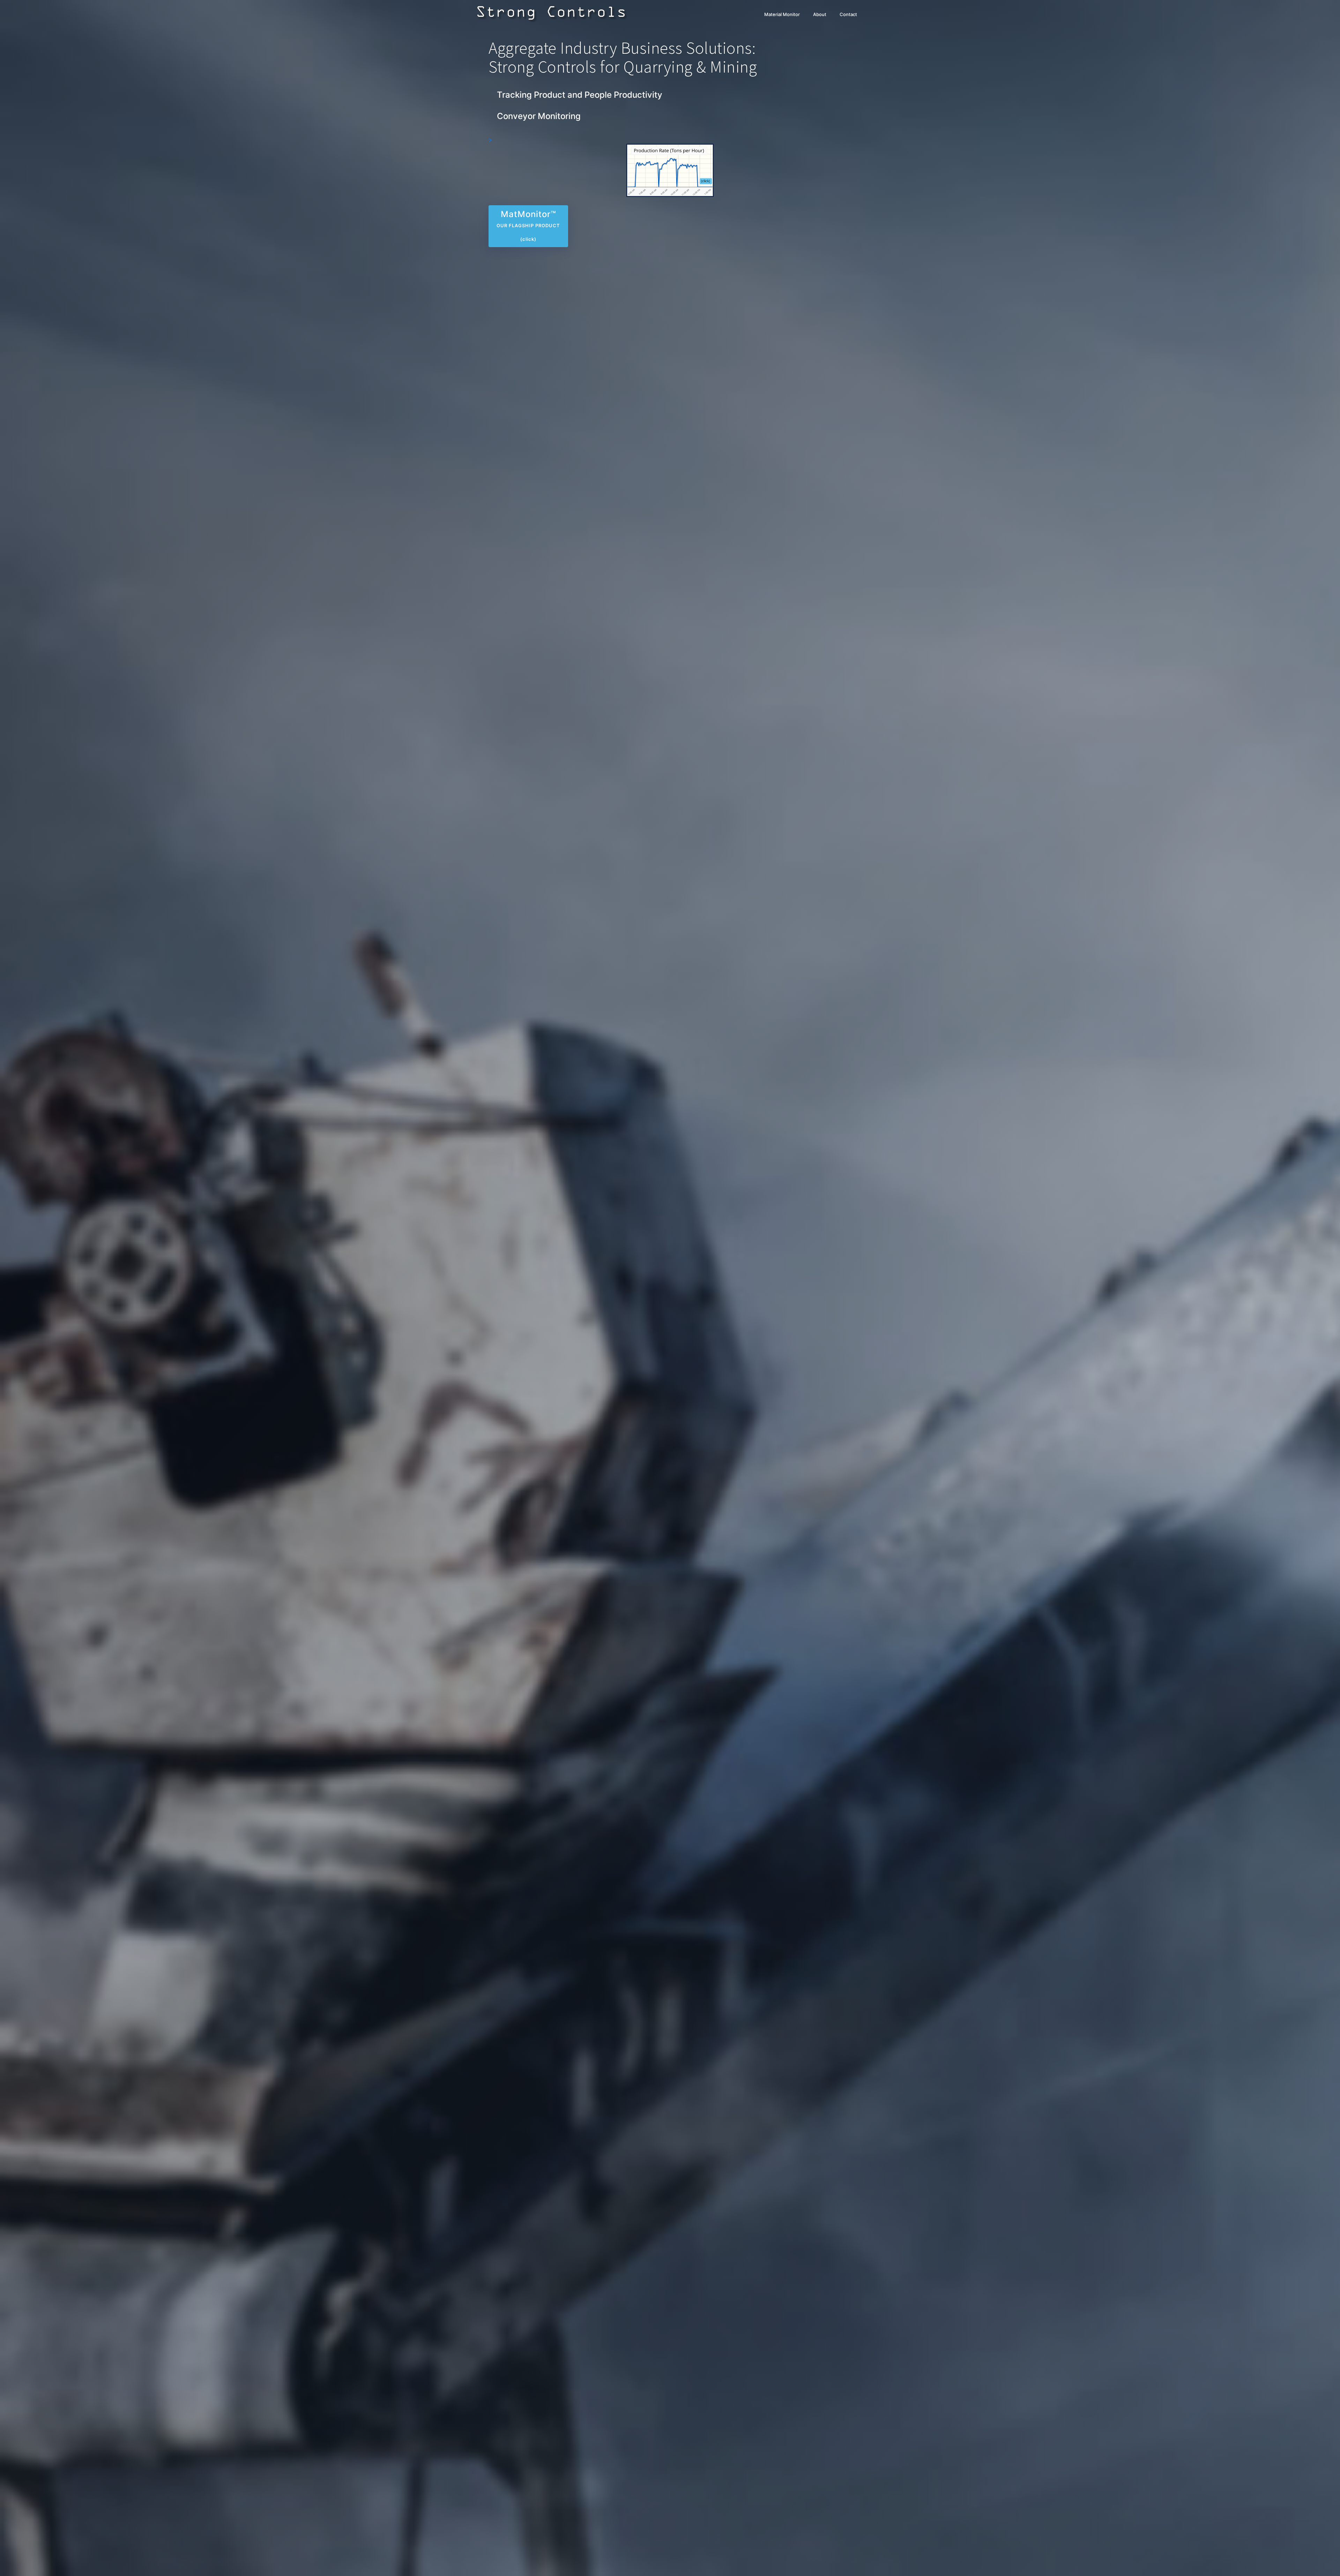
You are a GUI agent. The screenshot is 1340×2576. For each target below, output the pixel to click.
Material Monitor (782, 14)
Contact (848, 14)
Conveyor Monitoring (539, 116)
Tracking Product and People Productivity (580, 95)
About (820, 14)
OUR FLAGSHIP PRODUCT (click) (528, 225)
